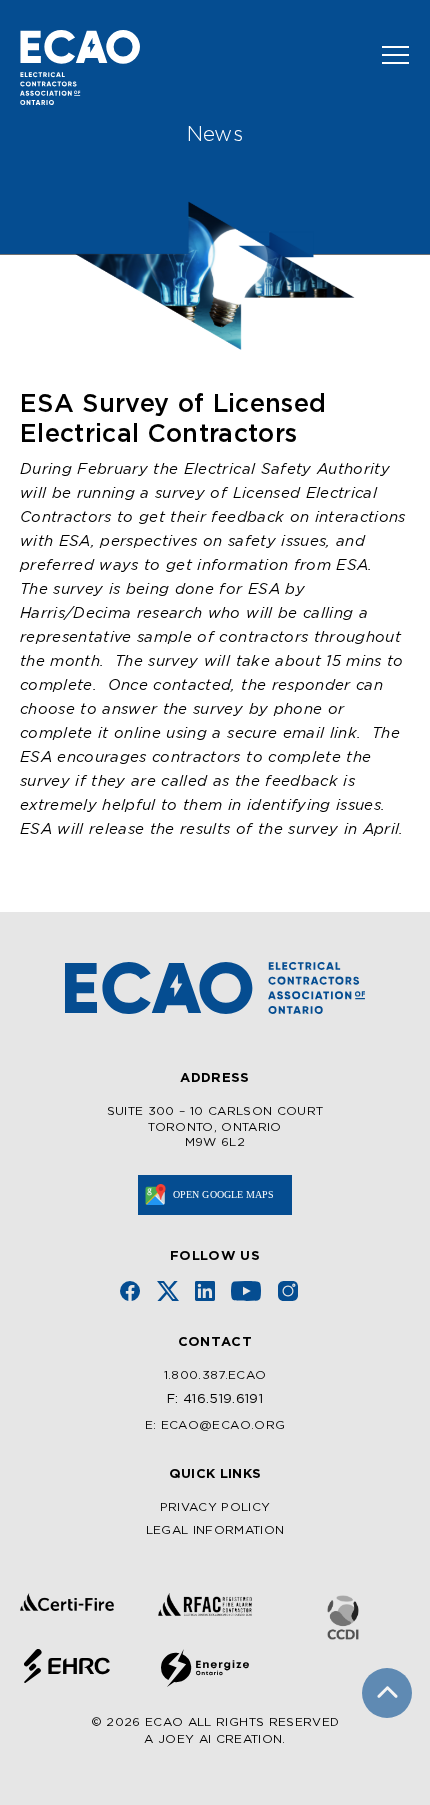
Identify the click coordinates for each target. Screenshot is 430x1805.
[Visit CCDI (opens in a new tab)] (343, 1617)
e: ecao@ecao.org (215, 1425)
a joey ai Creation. (214, 1739)
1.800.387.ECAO (215, 1375)
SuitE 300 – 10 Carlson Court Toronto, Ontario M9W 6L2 (215, 1127)
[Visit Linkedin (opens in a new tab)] (205, 1291)
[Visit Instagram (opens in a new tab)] (288, 1291)
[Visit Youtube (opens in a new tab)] (246, 1291)
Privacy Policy (215, 1507)
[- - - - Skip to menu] (387, 55)
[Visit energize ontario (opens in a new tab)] (205, 1668)
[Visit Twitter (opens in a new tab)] (168, 1291)
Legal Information (215, 1530)
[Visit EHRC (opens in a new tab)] (67, 1666)
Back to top (387, 1693)
